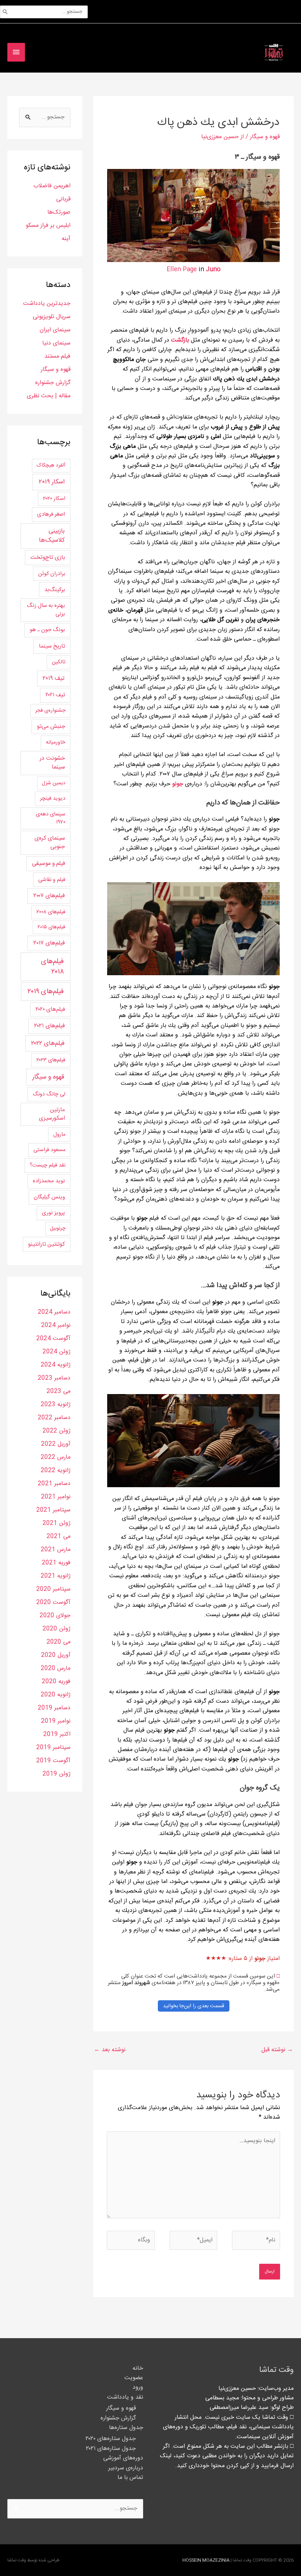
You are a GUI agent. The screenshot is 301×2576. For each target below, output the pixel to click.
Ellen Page (182, 270)
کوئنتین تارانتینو (47, 1244)
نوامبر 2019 (56, 1721)
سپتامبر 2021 (53, 1510)
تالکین (59, 662)
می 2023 (59, 1391)
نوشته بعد (110, 2050)
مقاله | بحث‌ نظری (49, 396)
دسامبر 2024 (54, 1312)
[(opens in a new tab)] (170, 340)
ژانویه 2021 (56, 1576)
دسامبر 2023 (54, 1378)
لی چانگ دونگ (49, 1094)
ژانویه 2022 (56, 1471)
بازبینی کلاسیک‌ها (52, 536)
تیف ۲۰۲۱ (55, 695)
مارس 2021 (56, 1550)
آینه (66, 239)
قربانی (63, 199)
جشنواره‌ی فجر (50, 711)
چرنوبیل (58, 1228)
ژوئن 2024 (57, 1352)
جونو (178, 784)
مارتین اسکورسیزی (52, 1114)
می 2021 (59, 1536)
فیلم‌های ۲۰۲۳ (51, 1060)
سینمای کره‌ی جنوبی (50, 843)
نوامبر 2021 (56, 1497)
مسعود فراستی (49, 1150)
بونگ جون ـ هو (47, 630)
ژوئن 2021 (57, 1523)
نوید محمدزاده (49, 1181)
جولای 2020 (55, 1616)
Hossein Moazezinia (206, 2560)
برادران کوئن (52, 574)
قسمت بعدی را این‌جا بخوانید (194, 2006)
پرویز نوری (53, 1213)
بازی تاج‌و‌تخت (48, 558)
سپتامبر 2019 (53, 1748)
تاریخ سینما (52, 646)
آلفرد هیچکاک (51, 465)
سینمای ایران (55, 330)
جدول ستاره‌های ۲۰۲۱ (111, 2449)
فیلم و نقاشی (52, 880)
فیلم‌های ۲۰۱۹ (46, 992)
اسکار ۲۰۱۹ (52, 482)
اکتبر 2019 (57, 1734)
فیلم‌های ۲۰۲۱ (50, 1026)
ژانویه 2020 (56, 1695)
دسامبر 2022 (54, 1418)
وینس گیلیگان (49, 1197)
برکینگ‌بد (55, 590)
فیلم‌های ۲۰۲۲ (48, 1043)
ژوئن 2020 (57, 1629)
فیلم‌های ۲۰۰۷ (49, 896)
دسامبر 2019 (54, 1708)
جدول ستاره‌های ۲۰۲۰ (111, 2439)
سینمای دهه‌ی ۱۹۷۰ (51, 818)
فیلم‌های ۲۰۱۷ (49, 943)
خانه (138, 2368)
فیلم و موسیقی (48, 864)
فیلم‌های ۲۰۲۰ (50, 1009)
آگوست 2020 (53, 1602)
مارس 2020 (56, 1668)
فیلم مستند (57, 356)
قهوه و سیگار (265, 137)
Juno (213, 270)
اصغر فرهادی (51, 514)
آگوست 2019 (53, 1761)
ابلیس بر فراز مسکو (48, 226)
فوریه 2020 (56, 1682)
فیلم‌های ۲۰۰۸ (51, 912)
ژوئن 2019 (57, 1774)
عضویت (134, 2378)
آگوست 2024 (53, 1339)
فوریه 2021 (56, 1563)
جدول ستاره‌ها (126, 2428)
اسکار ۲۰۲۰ (54, 499)
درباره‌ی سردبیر (126, 2468)
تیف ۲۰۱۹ (54, 678)
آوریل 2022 (56, 1444)
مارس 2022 (56, 1457)
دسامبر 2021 (54, 1484)
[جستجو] (5, 12)
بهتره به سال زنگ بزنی (46, 610)
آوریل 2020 (56, 1655)
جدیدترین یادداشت (47, 304)
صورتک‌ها (59, 212)
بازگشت (180, 340)
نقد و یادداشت (125, 2397)
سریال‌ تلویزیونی (52, 317)
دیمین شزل (54, 783)
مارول (59, 1134)
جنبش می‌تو (51, 726)
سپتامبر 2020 (53, 1589)
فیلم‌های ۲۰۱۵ (51, 927)
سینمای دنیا (56, 343)
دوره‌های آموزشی (123, 2458)
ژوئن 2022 (57, 1431)
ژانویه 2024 (56, 1365)
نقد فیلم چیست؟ (48, 1165)
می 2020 (59, 1642)
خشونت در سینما (52, 763)
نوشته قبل (277, 2050)
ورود (138, 2387)
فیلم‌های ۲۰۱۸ (52, 967)
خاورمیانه (56, 742)
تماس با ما (130, 2478)
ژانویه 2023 (56, 1405)
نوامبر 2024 (56, 1325)
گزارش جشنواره (53, 383)
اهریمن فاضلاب (52, 186)
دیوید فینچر (53, 798)
